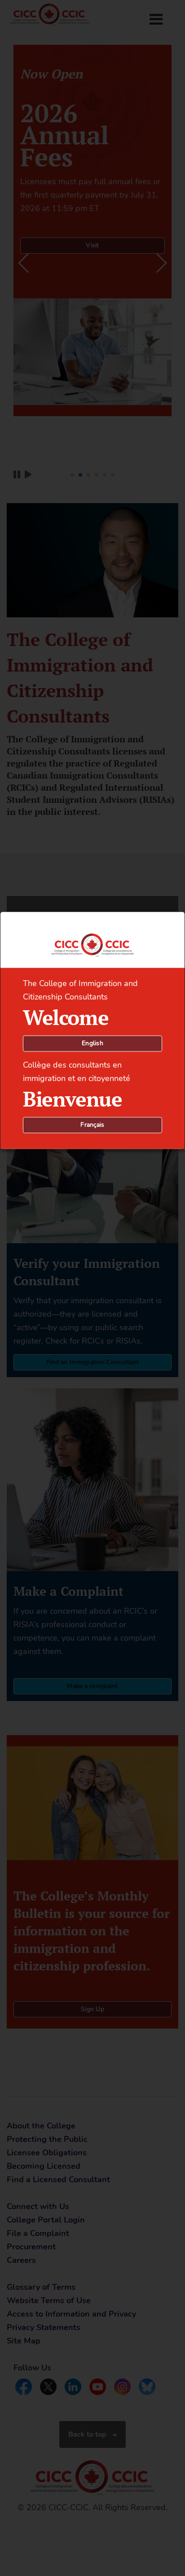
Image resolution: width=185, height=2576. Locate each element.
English (92, 1044)
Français (92, 1125)
